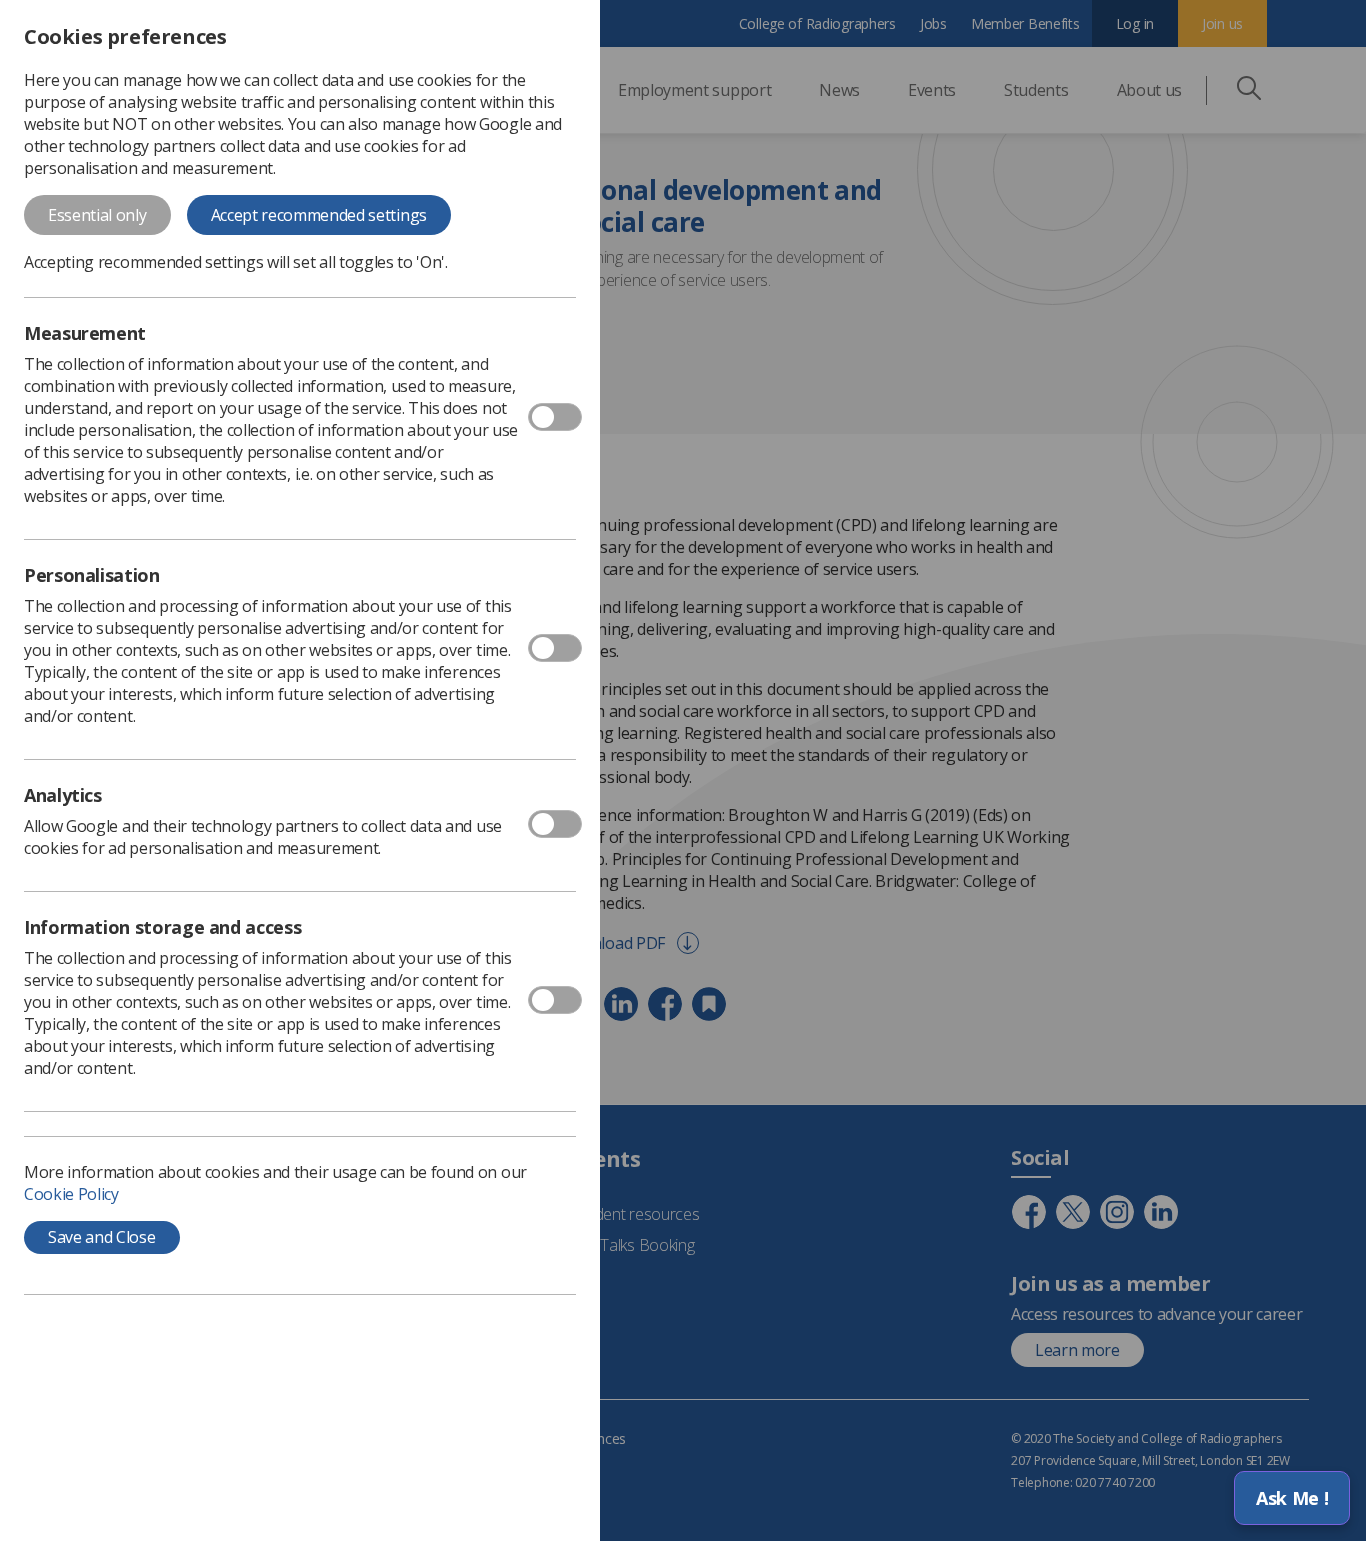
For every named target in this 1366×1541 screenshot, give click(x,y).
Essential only (97, 215)
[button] (1292, 1498)
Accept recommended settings (319, 215)
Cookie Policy (71, 1194)
